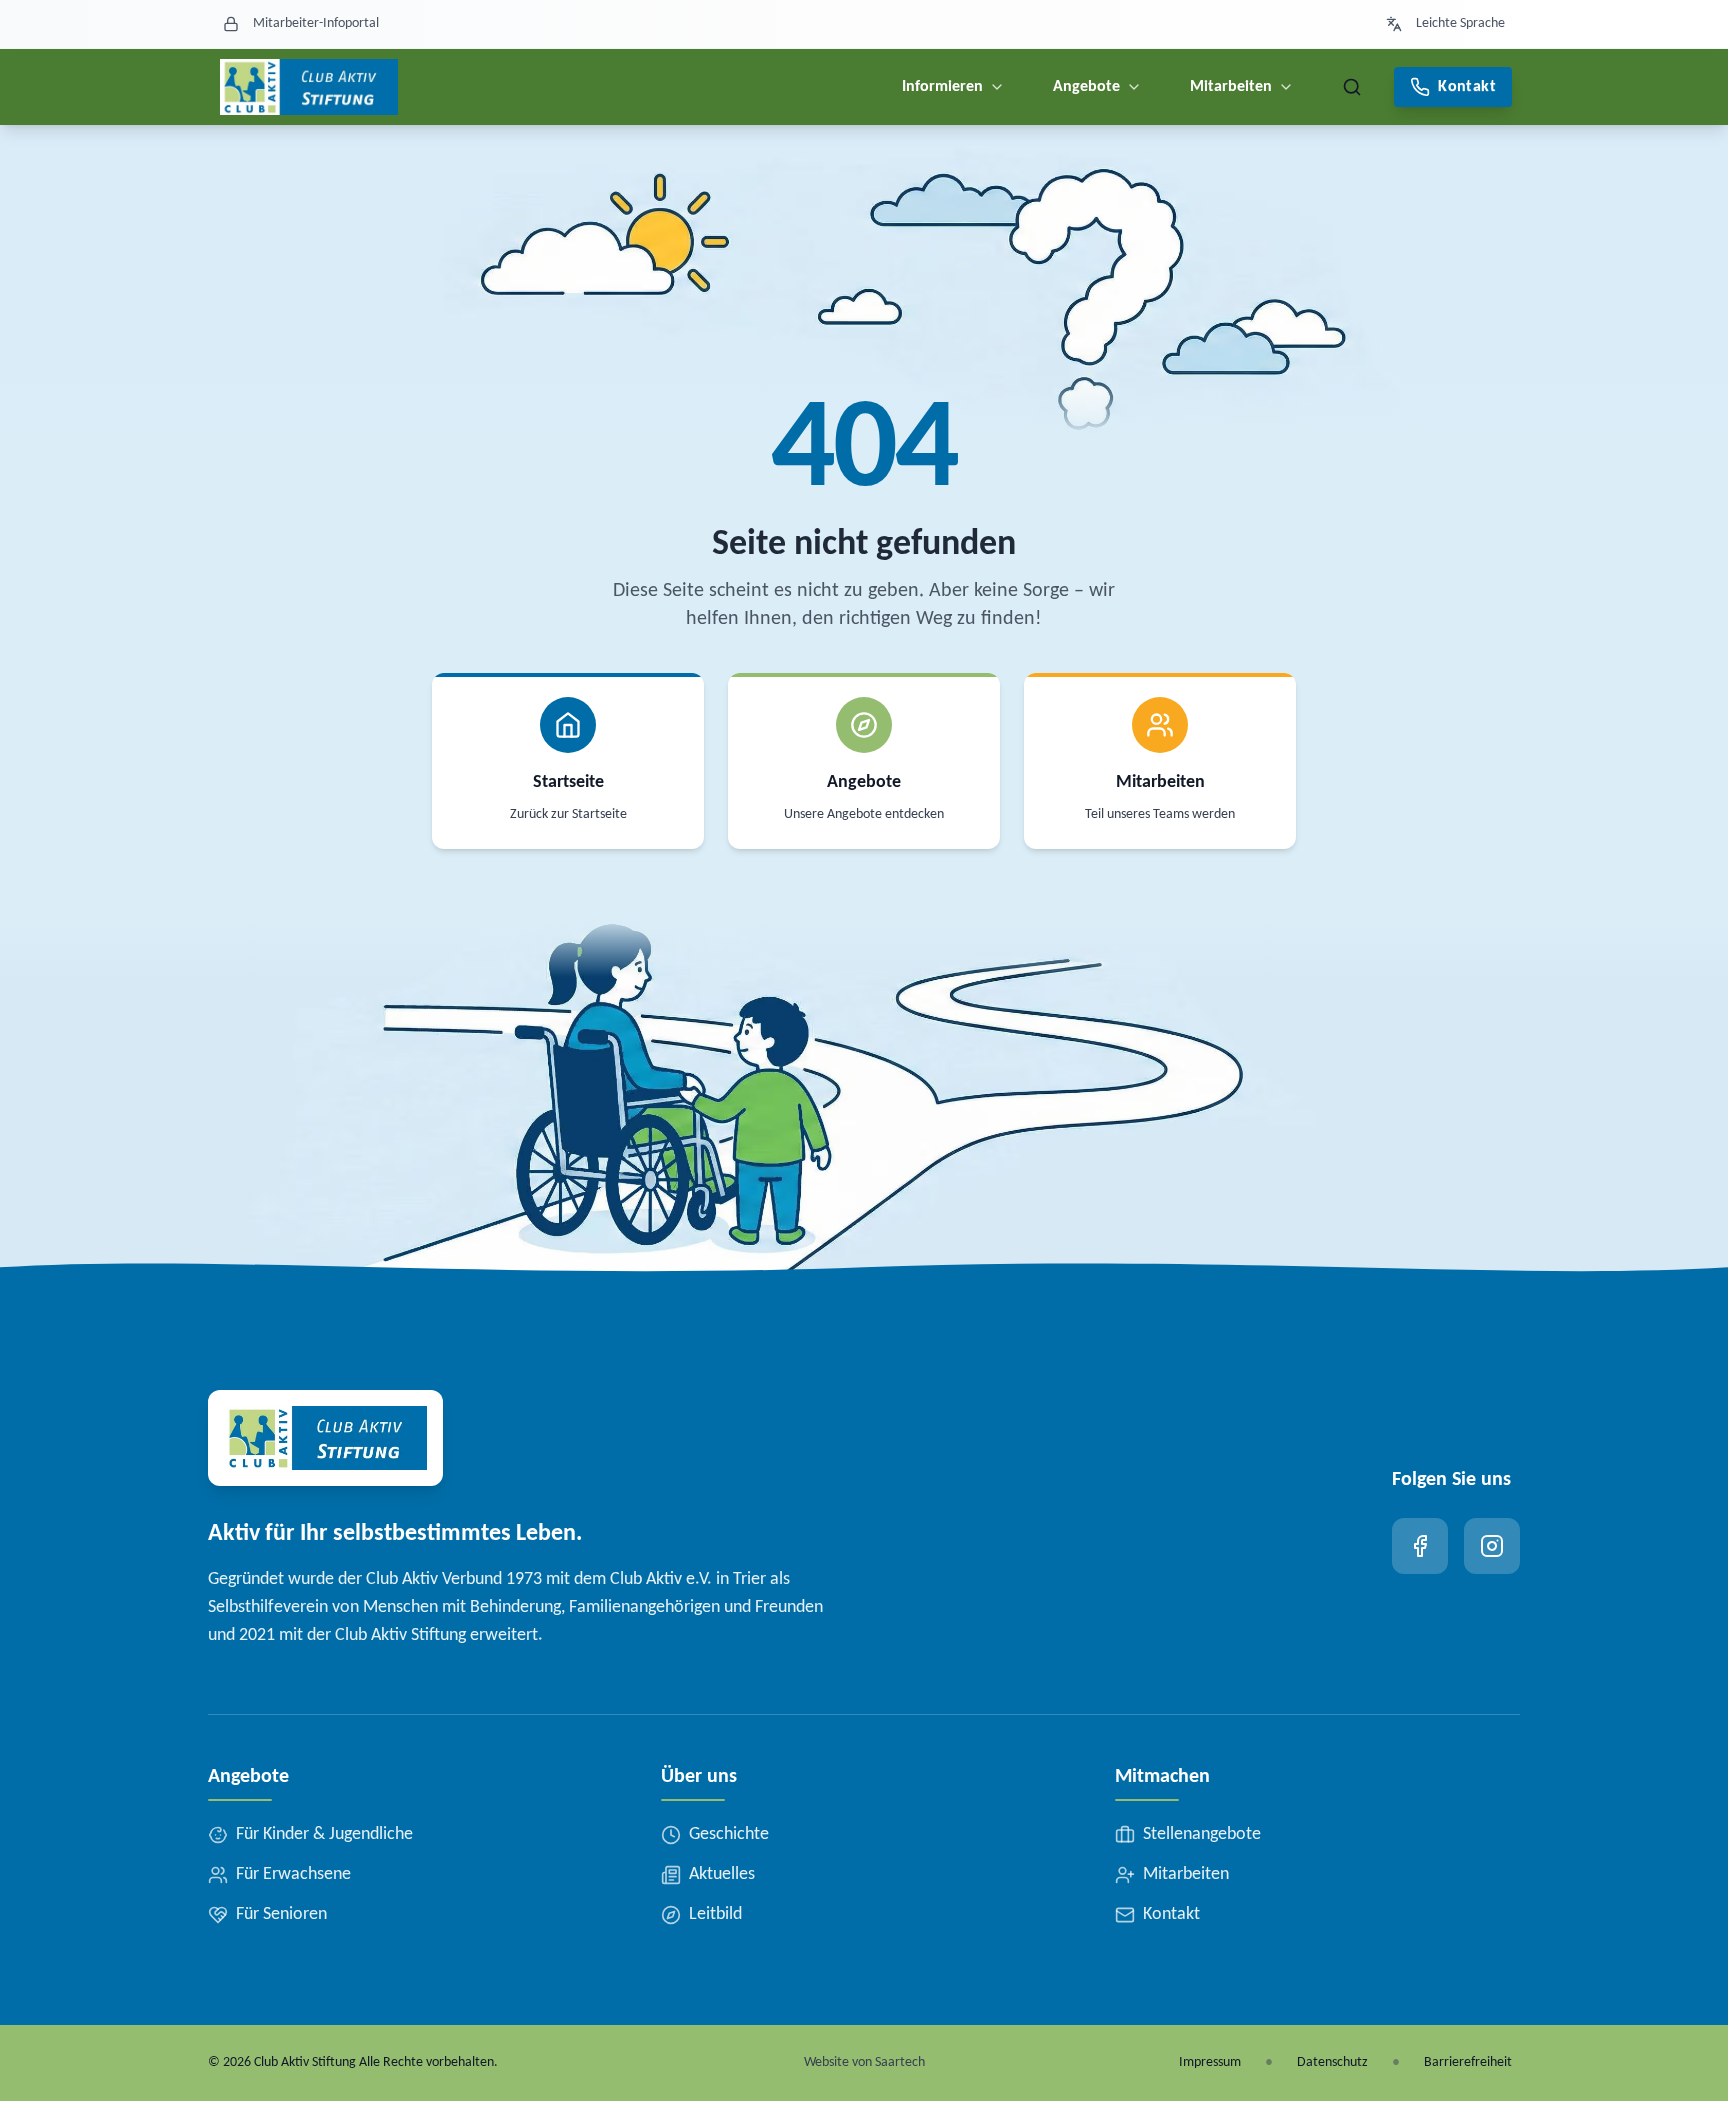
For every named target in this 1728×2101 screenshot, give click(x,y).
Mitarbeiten (1231, 87)
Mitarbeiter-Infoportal (316, 23)
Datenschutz (1332, 2062)
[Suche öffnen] (1352, 87)
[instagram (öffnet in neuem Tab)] (1492, 1546)
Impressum (1210, 2062)
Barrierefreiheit (1468, 2062)
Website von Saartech (864, 2062)
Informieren (942, 87)
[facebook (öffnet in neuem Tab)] (1420, 1546)
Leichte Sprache (1460, 23)
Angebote (1086, 87)
